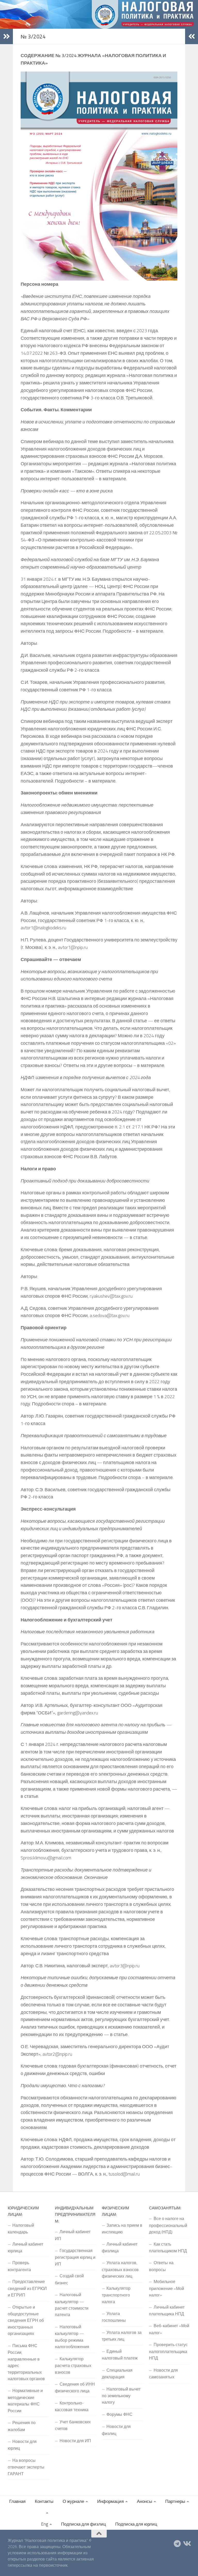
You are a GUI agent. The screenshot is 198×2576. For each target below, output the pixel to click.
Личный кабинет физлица (120, 2247)
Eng (44, 2524)
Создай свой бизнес (69, 2279)
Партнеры (175, 2501)
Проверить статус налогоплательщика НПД (168, 2351)
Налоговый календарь (21, 2229)
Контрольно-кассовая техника (72, 2406)
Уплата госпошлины (114, 2317)
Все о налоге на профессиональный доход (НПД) (168, 2225)
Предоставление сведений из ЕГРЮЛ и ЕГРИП (27, 2288)
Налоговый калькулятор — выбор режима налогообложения (72, 2337)
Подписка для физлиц (84, 2524)
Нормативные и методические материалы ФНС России (25, 2400)
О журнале (73, 2501)
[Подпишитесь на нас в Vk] (187, 2544)
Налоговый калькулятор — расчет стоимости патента (72, 2305)
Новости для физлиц (116, 2430)
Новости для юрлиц (22, 2445)
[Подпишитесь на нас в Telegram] (177, 2544)
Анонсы (145, 2501)
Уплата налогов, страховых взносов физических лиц (120, 2269)
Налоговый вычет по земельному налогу (121, 2396)
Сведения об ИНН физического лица (75, 2387)
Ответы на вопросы (161, 2266)
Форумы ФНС (119, 2414)
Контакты (44, 2501)
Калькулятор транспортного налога (116, 2295)
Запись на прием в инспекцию (122, 2229)
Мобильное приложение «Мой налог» (167, 2288)
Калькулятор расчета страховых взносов (73, 2365)
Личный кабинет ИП (73, 2235)
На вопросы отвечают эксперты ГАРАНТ (26, 2467)
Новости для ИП (75, 2441)
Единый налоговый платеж (120, 2355)
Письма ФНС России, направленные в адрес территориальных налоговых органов (26, 2362)
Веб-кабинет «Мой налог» (169, 2329)
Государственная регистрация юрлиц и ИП (75, 2257)
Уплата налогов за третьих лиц (122, 2336)
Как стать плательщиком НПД (168, 2247)
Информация (110, 2501)
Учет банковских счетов (73, 2425)
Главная (17, 2501)
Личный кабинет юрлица (26, 2247)
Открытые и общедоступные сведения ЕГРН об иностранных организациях (26, 2320)
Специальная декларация (117, 2373)
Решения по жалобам (22, 2426)
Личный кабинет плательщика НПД (167, 2310)
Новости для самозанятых (163, 2373)
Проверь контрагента (19, 2266)
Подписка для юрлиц (136, 2524)
